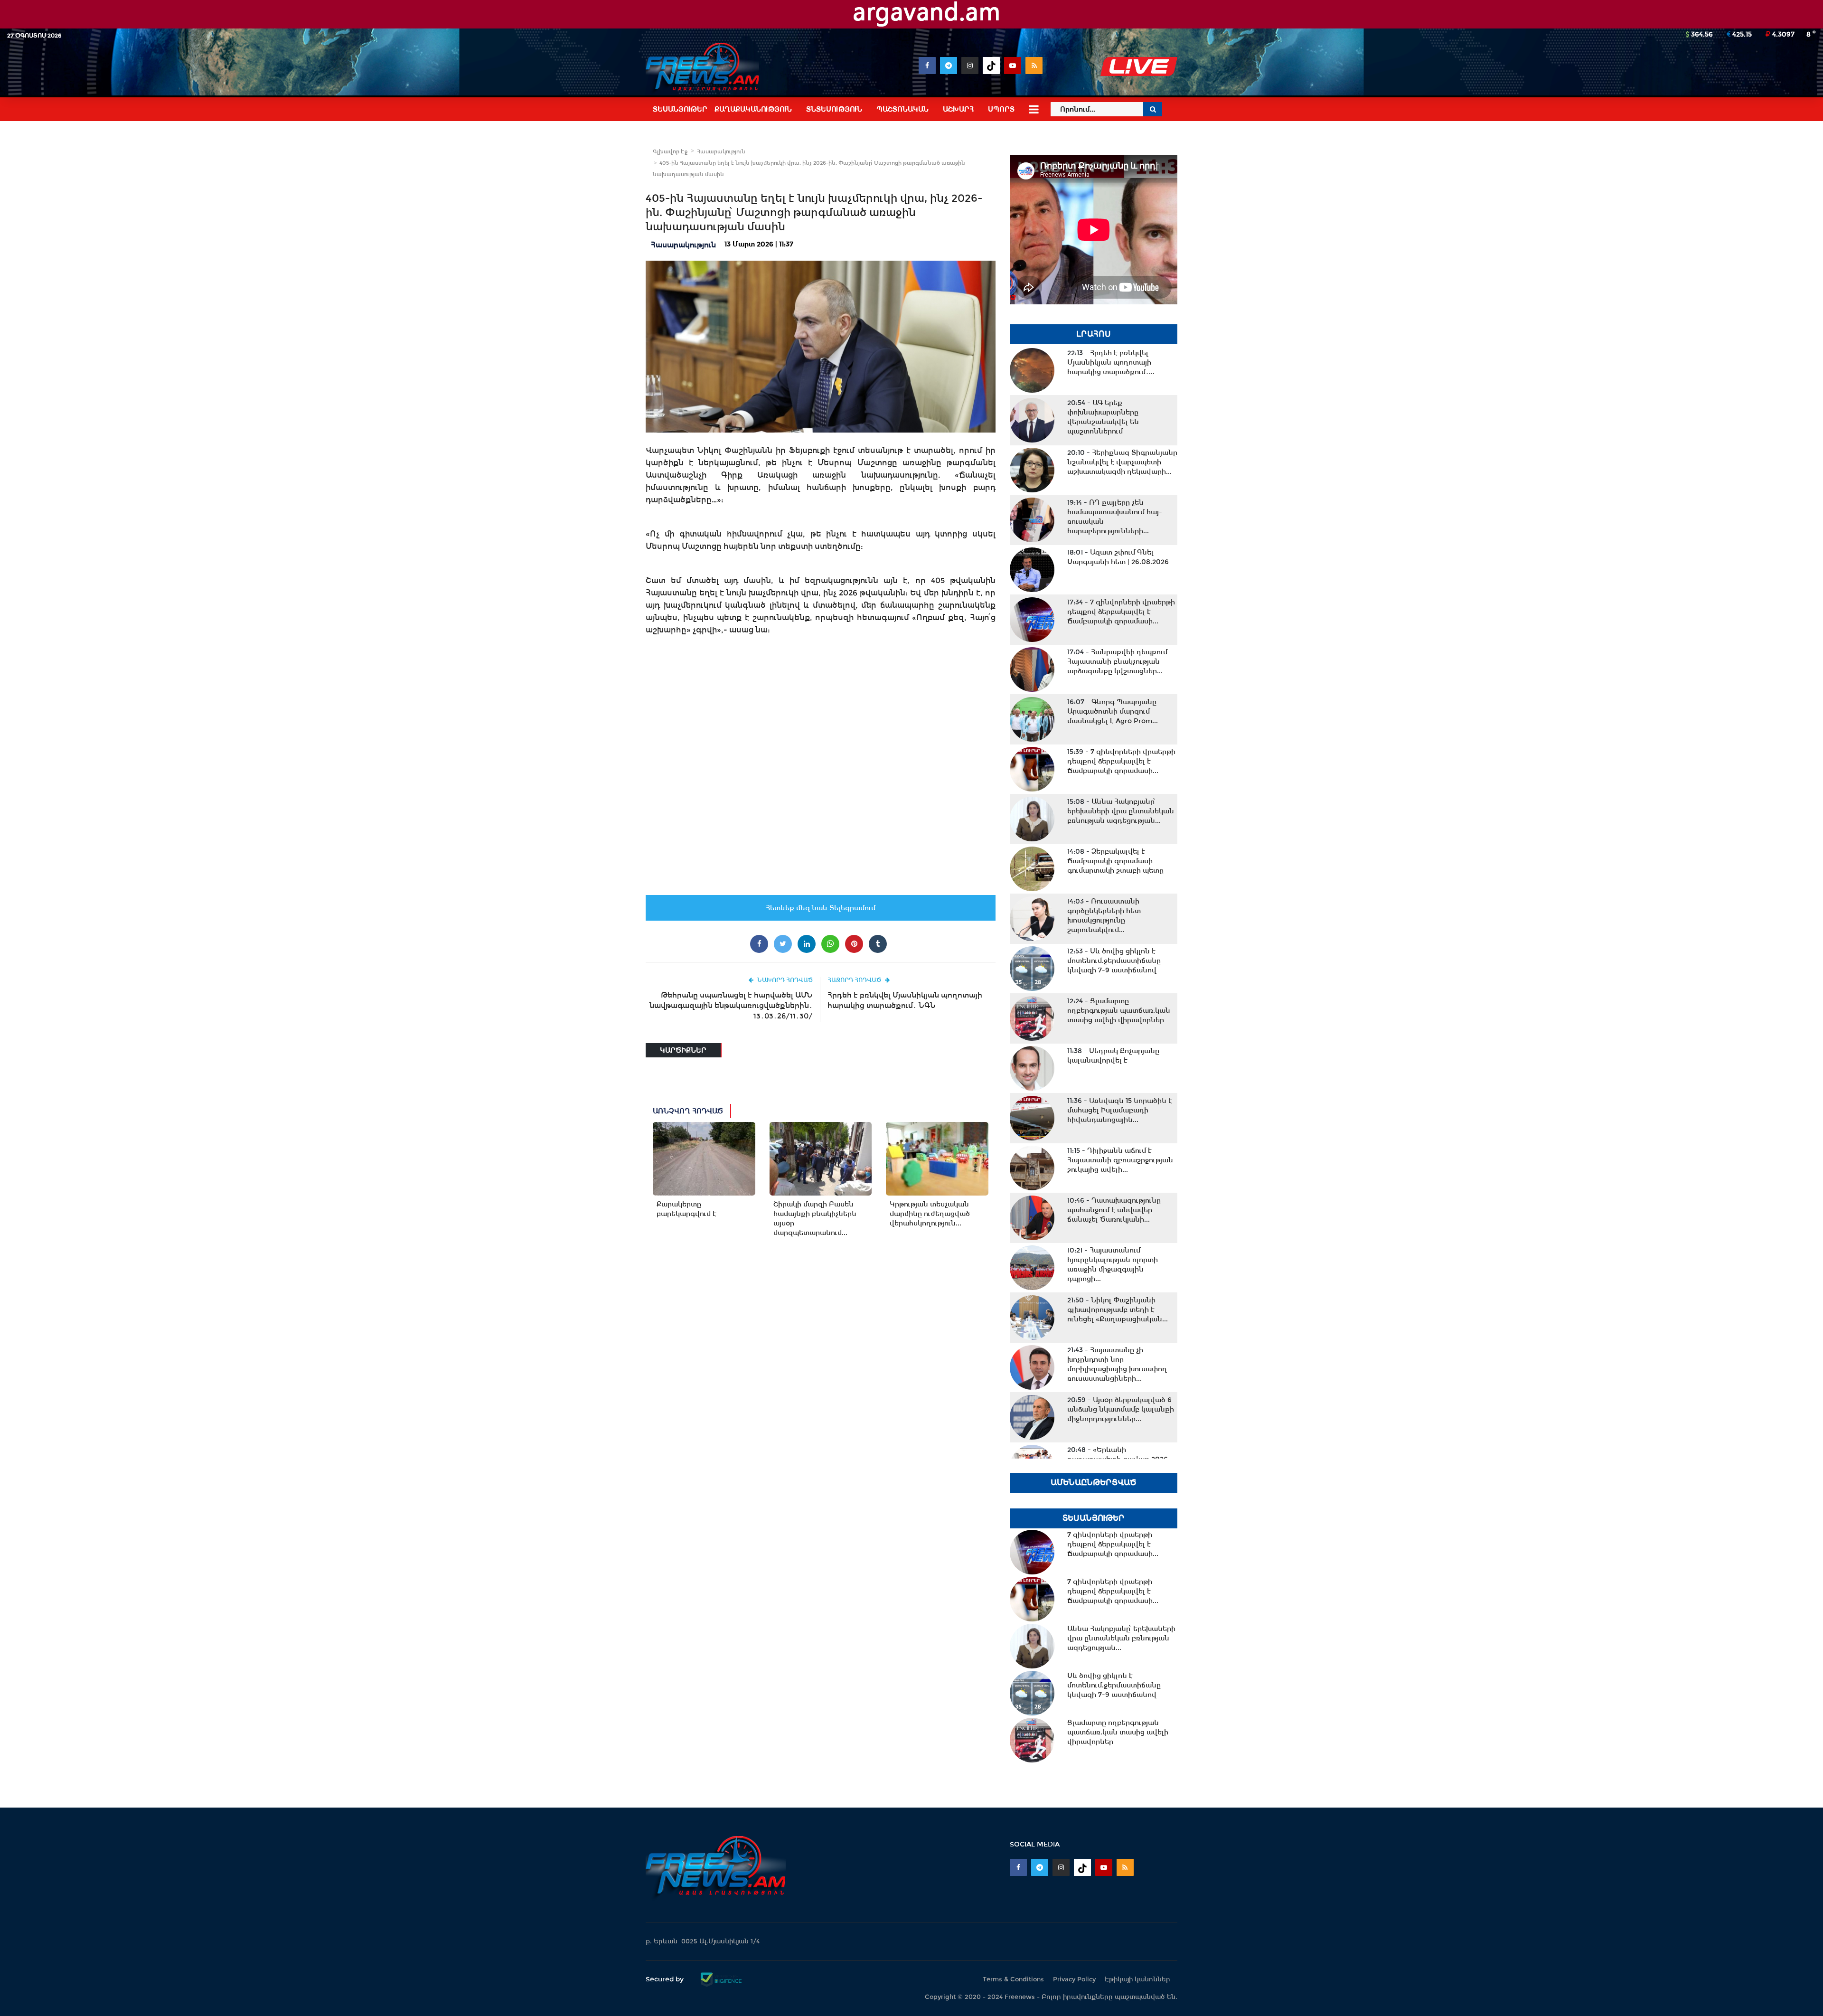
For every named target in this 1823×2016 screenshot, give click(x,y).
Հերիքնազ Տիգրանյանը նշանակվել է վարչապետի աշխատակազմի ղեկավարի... (1122, 462)
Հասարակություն (721, 151)
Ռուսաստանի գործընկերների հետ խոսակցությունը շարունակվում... (1104, 915)
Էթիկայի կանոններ (1137, 1979)
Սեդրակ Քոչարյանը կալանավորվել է (1113, 1055)
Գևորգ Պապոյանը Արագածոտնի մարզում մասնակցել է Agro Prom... (1113, 711)
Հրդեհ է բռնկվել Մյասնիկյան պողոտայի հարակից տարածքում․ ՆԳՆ (905, 1000)
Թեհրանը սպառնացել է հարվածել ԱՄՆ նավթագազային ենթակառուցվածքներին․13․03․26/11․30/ (731, 1005)
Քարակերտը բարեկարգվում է (686, 1209)
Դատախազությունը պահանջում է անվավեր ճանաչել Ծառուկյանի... (1114, 1210)
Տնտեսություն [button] (834, 109)
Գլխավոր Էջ (670, 151)
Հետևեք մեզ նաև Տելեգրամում (821, 908)
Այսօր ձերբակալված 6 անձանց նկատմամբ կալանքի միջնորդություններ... (1121, 1409)
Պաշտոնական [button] (902, 109)
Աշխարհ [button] (958, 109)
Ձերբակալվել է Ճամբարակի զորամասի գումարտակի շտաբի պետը (1115, 861)
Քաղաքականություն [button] (753, 109)
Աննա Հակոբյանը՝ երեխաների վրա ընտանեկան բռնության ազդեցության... (1121, 811)
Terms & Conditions (1013, 1979)
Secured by (666, 1979)
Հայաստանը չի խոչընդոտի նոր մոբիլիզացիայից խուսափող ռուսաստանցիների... (1117, 1364)
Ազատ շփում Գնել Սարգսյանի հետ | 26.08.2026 (1118, 557)
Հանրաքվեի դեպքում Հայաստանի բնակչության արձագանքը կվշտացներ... (1117, 661)
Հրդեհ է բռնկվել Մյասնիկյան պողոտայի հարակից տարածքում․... (1111, 362)
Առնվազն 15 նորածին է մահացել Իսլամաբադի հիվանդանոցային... (1120, 1110)
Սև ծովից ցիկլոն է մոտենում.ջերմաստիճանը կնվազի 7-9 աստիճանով (1114, 961)
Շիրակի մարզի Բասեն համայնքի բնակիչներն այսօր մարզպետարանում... (815, 1218)
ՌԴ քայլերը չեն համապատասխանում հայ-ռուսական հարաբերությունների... (1115, 517)
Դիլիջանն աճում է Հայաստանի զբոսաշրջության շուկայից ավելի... (1120, 1160)
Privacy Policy (1074, 1979)
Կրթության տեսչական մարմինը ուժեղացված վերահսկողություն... (930, 1214)
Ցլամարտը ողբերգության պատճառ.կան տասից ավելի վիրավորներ (1119, 1010)
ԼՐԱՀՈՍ (1094, 334)
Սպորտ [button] (1001, 109)
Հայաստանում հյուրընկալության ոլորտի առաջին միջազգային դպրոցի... (1113, 1264)
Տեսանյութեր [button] (680, 109)
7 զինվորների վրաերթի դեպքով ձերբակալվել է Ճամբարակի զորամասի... (1121, 612)
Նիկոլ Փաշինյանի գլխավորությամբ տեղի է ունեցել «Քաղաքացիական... (1118, 1309)
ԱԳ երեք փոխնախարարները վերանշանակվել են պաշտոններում (1103, 417)
